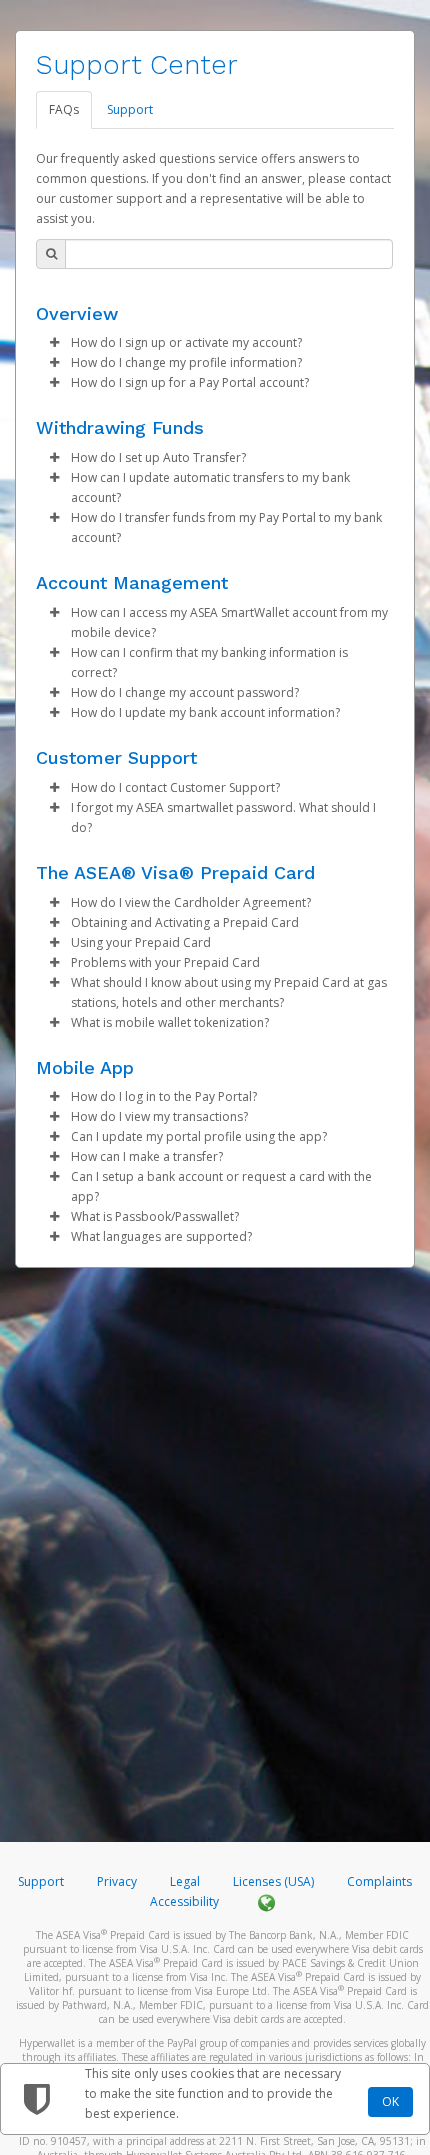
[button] (54, 343)
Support (130, 109)
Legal (185, 1881)
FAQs (64, 109)
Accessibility (184, 1901)
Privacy (117, 1881)
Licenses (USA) (275, 1881)
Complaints (379, 1881)
